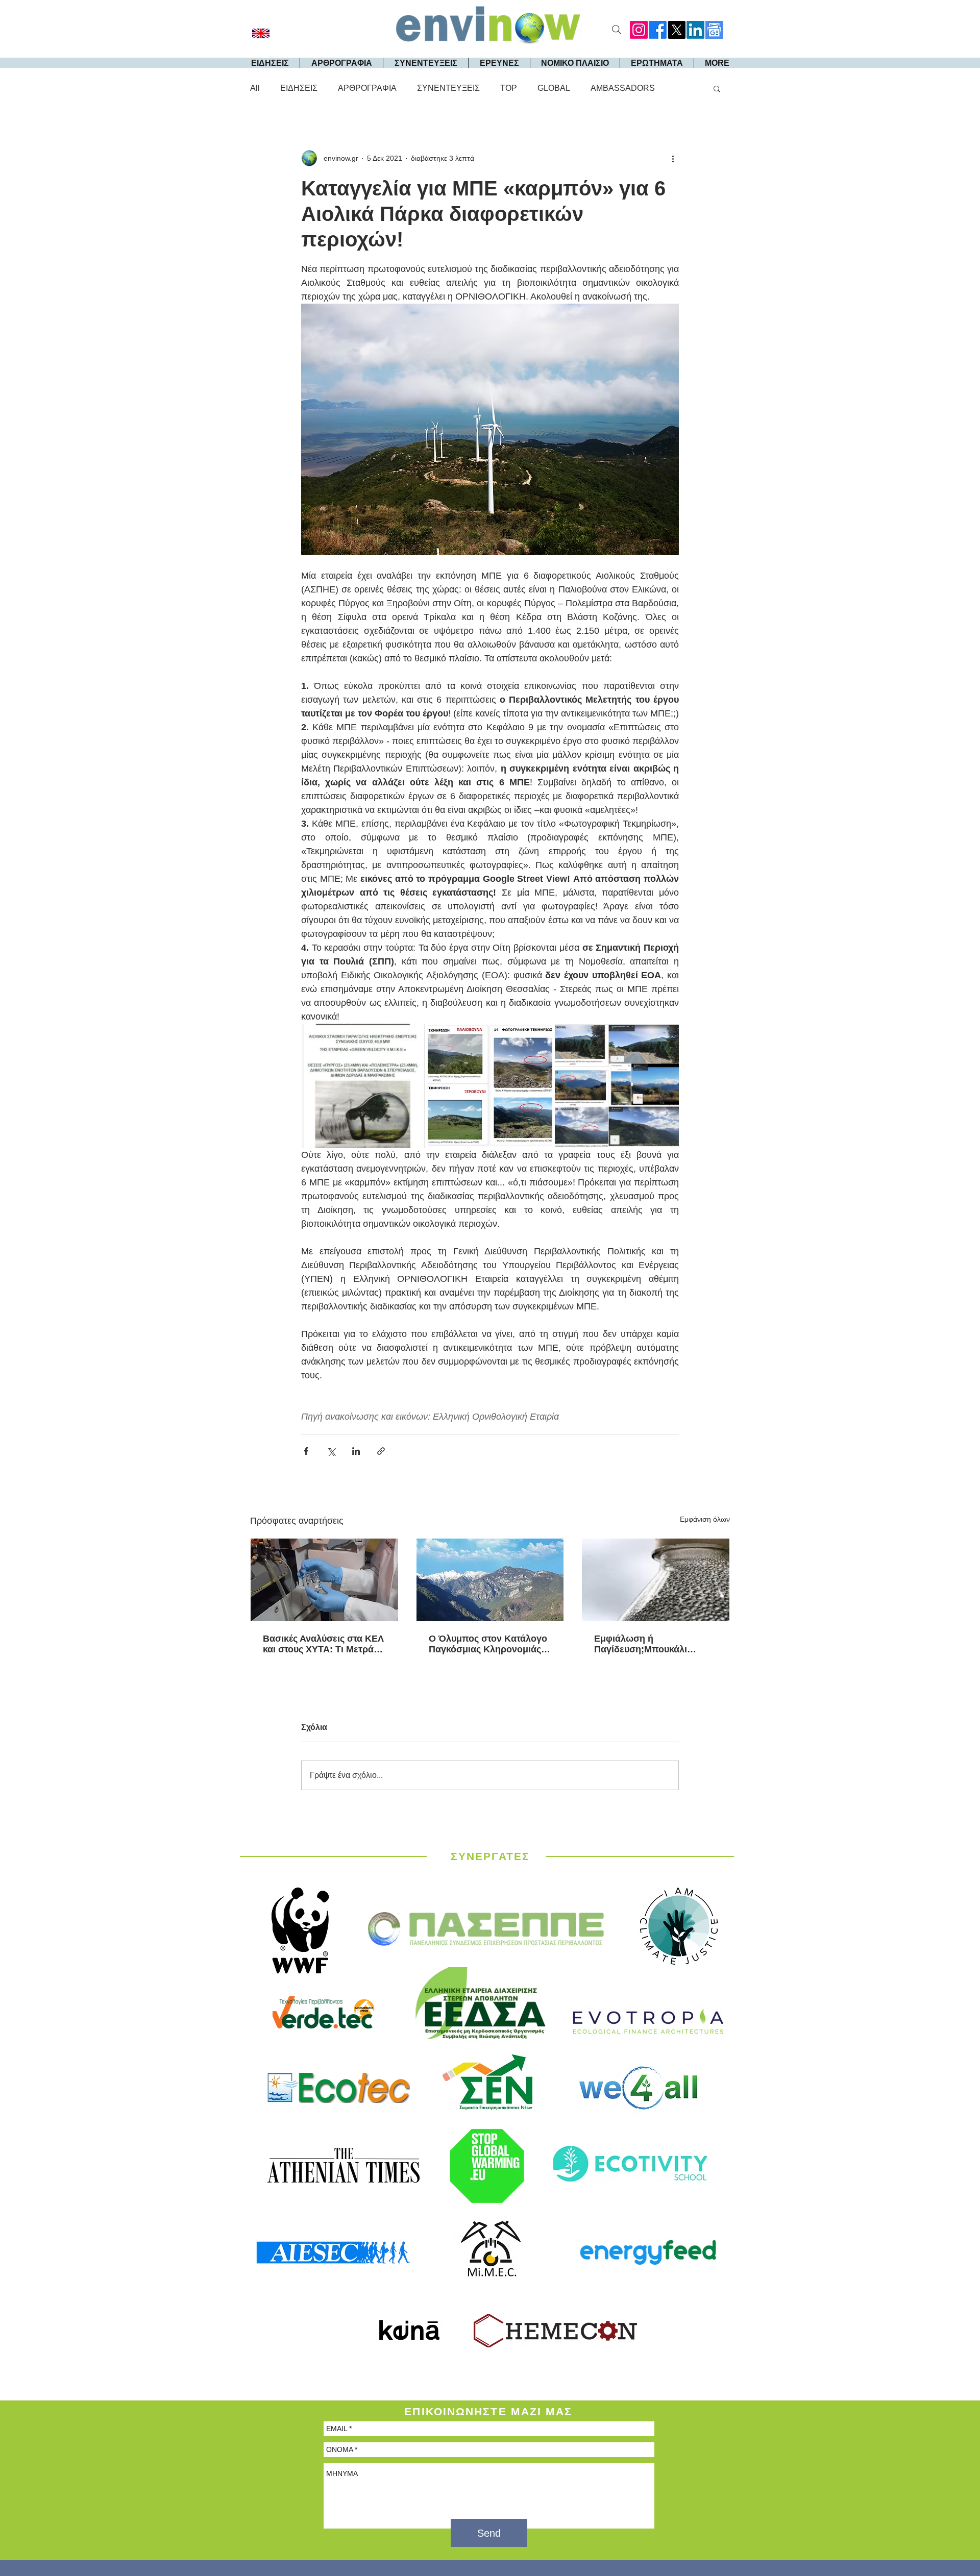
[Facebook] (658, 30)
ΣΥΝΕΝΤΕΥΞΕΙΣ (448, 88)
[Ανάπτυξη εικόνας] (363, 1086)
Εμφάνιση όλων (705, 1519)
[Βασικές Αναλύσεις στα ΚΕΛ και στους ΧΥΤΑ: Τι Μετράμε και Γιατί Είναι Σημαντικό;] (324, 1580)
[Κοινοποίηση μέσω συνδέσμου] (381, 1451)
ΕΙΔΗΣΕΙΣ (299, 88)
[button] (717, 88)
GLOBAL (554, 88)
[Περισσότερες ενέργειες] (673, 158)
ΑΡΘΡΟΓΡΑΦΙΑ (367, 88)
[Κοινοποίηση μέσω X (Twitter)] (331, 1451)
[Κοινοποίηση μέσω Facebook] (306, 1451)
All (255, 88)
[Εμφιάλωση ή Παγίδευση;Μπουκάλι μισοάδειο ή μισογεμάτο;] (656, 1580)
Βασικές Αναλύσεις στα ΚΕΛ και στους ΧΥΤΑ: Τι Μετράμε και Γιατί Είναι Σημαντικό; (323, 1644)
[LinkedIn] (695, 30)
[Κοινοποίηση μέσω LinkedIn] (356, 1451)
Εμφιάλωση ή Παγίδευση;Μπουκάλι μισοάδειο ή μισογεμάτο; (648, 1644)
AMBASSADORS (623, 88)
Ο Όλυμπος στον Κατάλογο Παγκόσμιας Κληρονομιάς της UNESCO (488, 1644)
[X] (677, 30)
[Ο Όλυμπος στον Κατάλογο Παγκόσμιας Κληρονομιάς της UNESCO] (490, 1580)
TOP (509, 88)
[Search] (617, 30)
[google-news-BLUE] (714, 30)
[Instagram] (639, 30)
